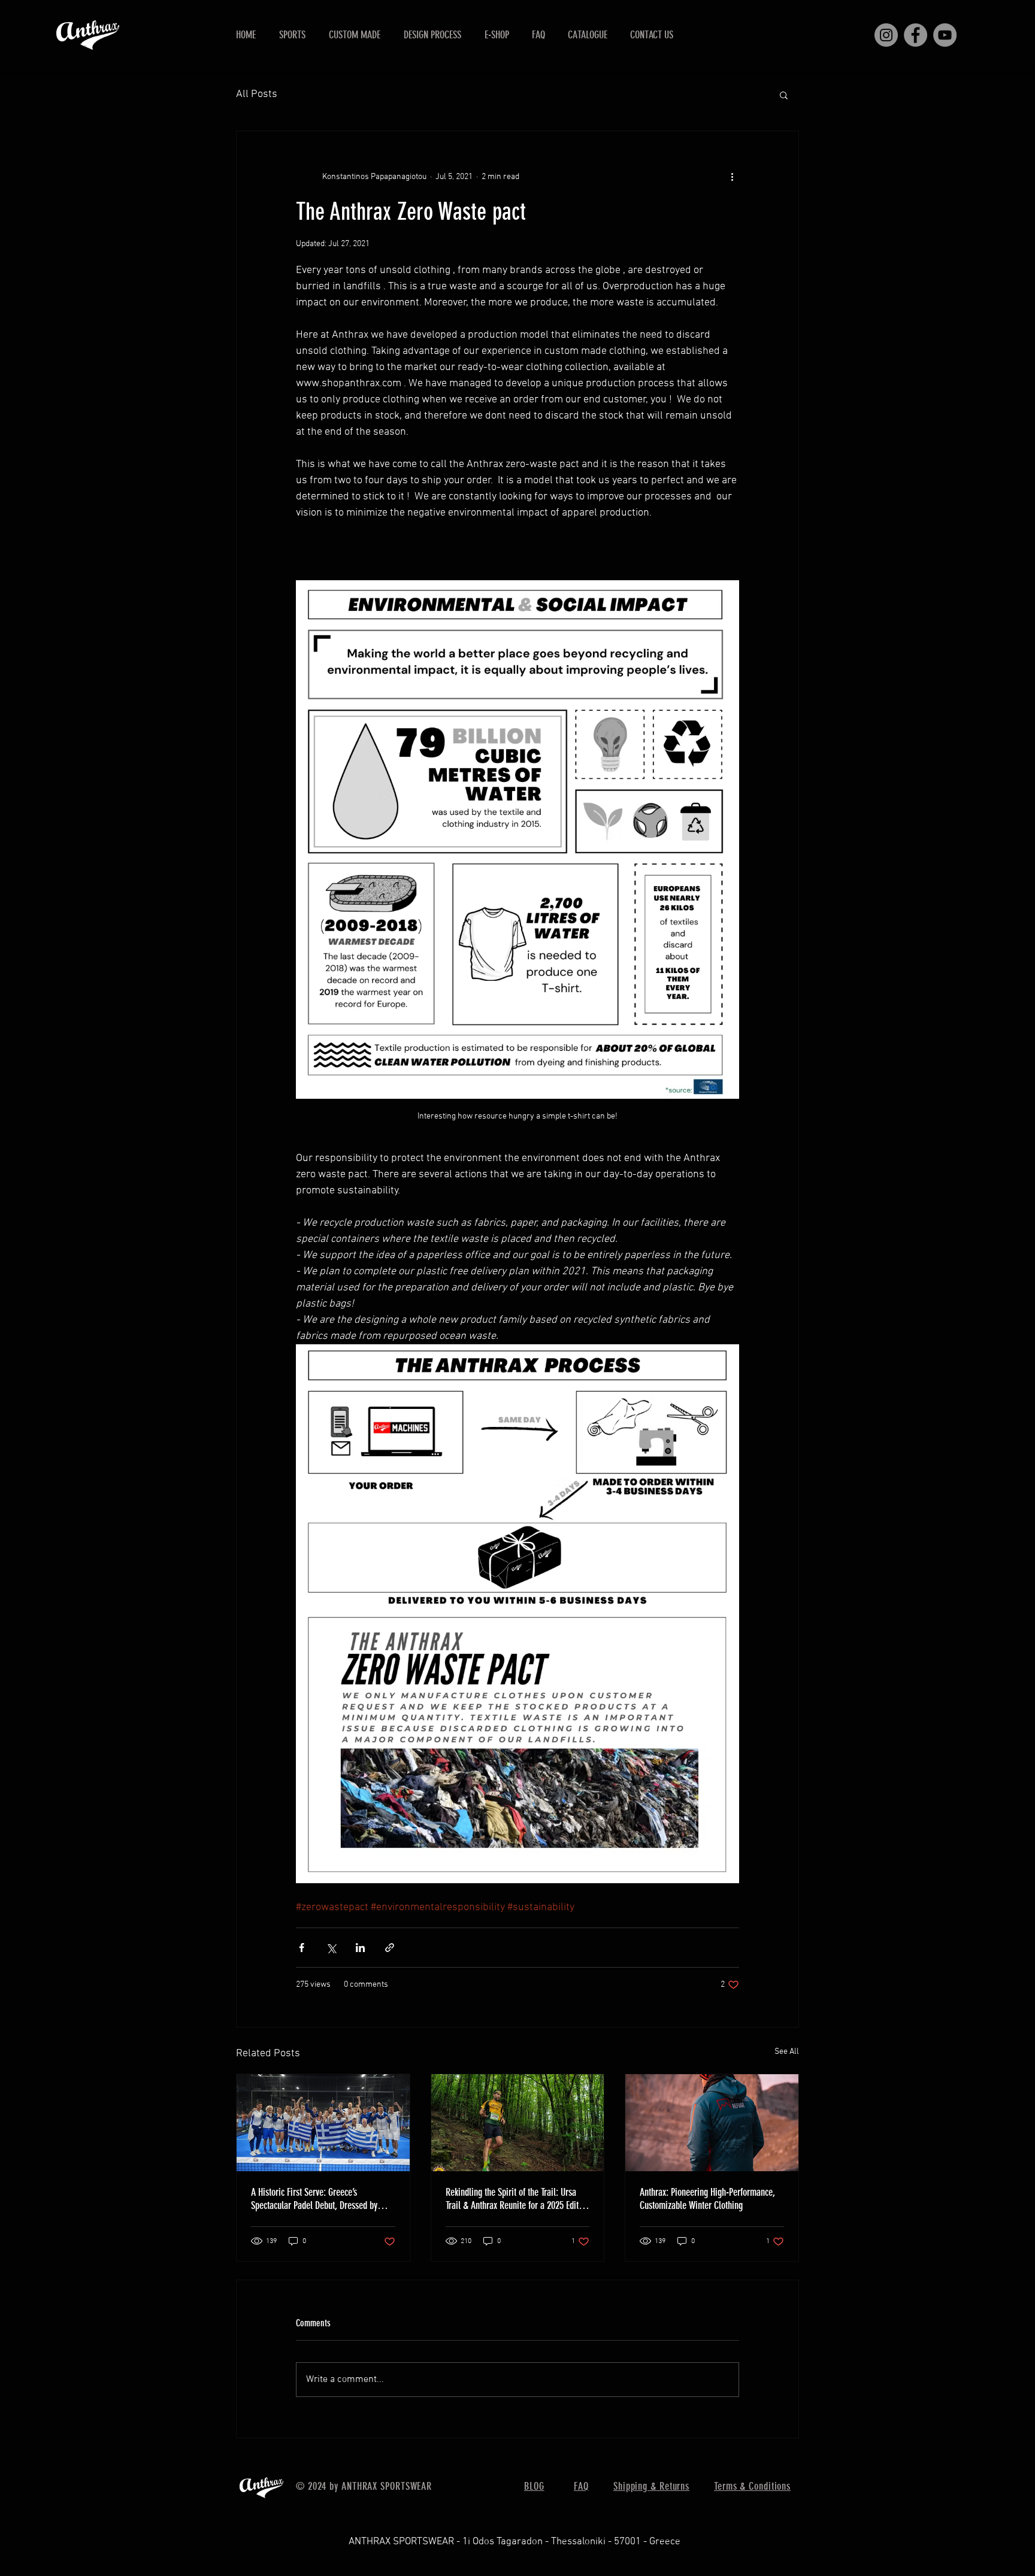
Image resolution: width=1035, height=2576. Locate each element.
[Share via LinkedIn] (360, 1948)
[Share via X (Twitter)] (331, 1948)
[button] (292, 35)
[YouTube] (945, 35)
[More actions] (732, 177)
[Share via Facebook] (302, 1948)
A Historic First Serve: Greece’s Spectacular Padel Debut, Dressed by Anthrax (314, 2199)
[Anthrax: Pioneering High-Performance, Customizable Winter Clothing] (712, 2123)
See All (787, 2052)
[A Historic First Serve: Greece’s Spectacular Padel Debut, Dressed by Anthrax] (323, 2123)
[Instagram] (886, 35)
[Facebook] (916, 35)
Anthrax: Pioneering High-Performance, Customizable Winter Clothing (707, 2199)
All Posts (257, 94)
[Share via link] (390, 1948)
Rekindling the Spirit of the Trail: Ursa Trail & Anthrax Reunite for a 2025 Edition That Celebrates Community (517, 2199)
